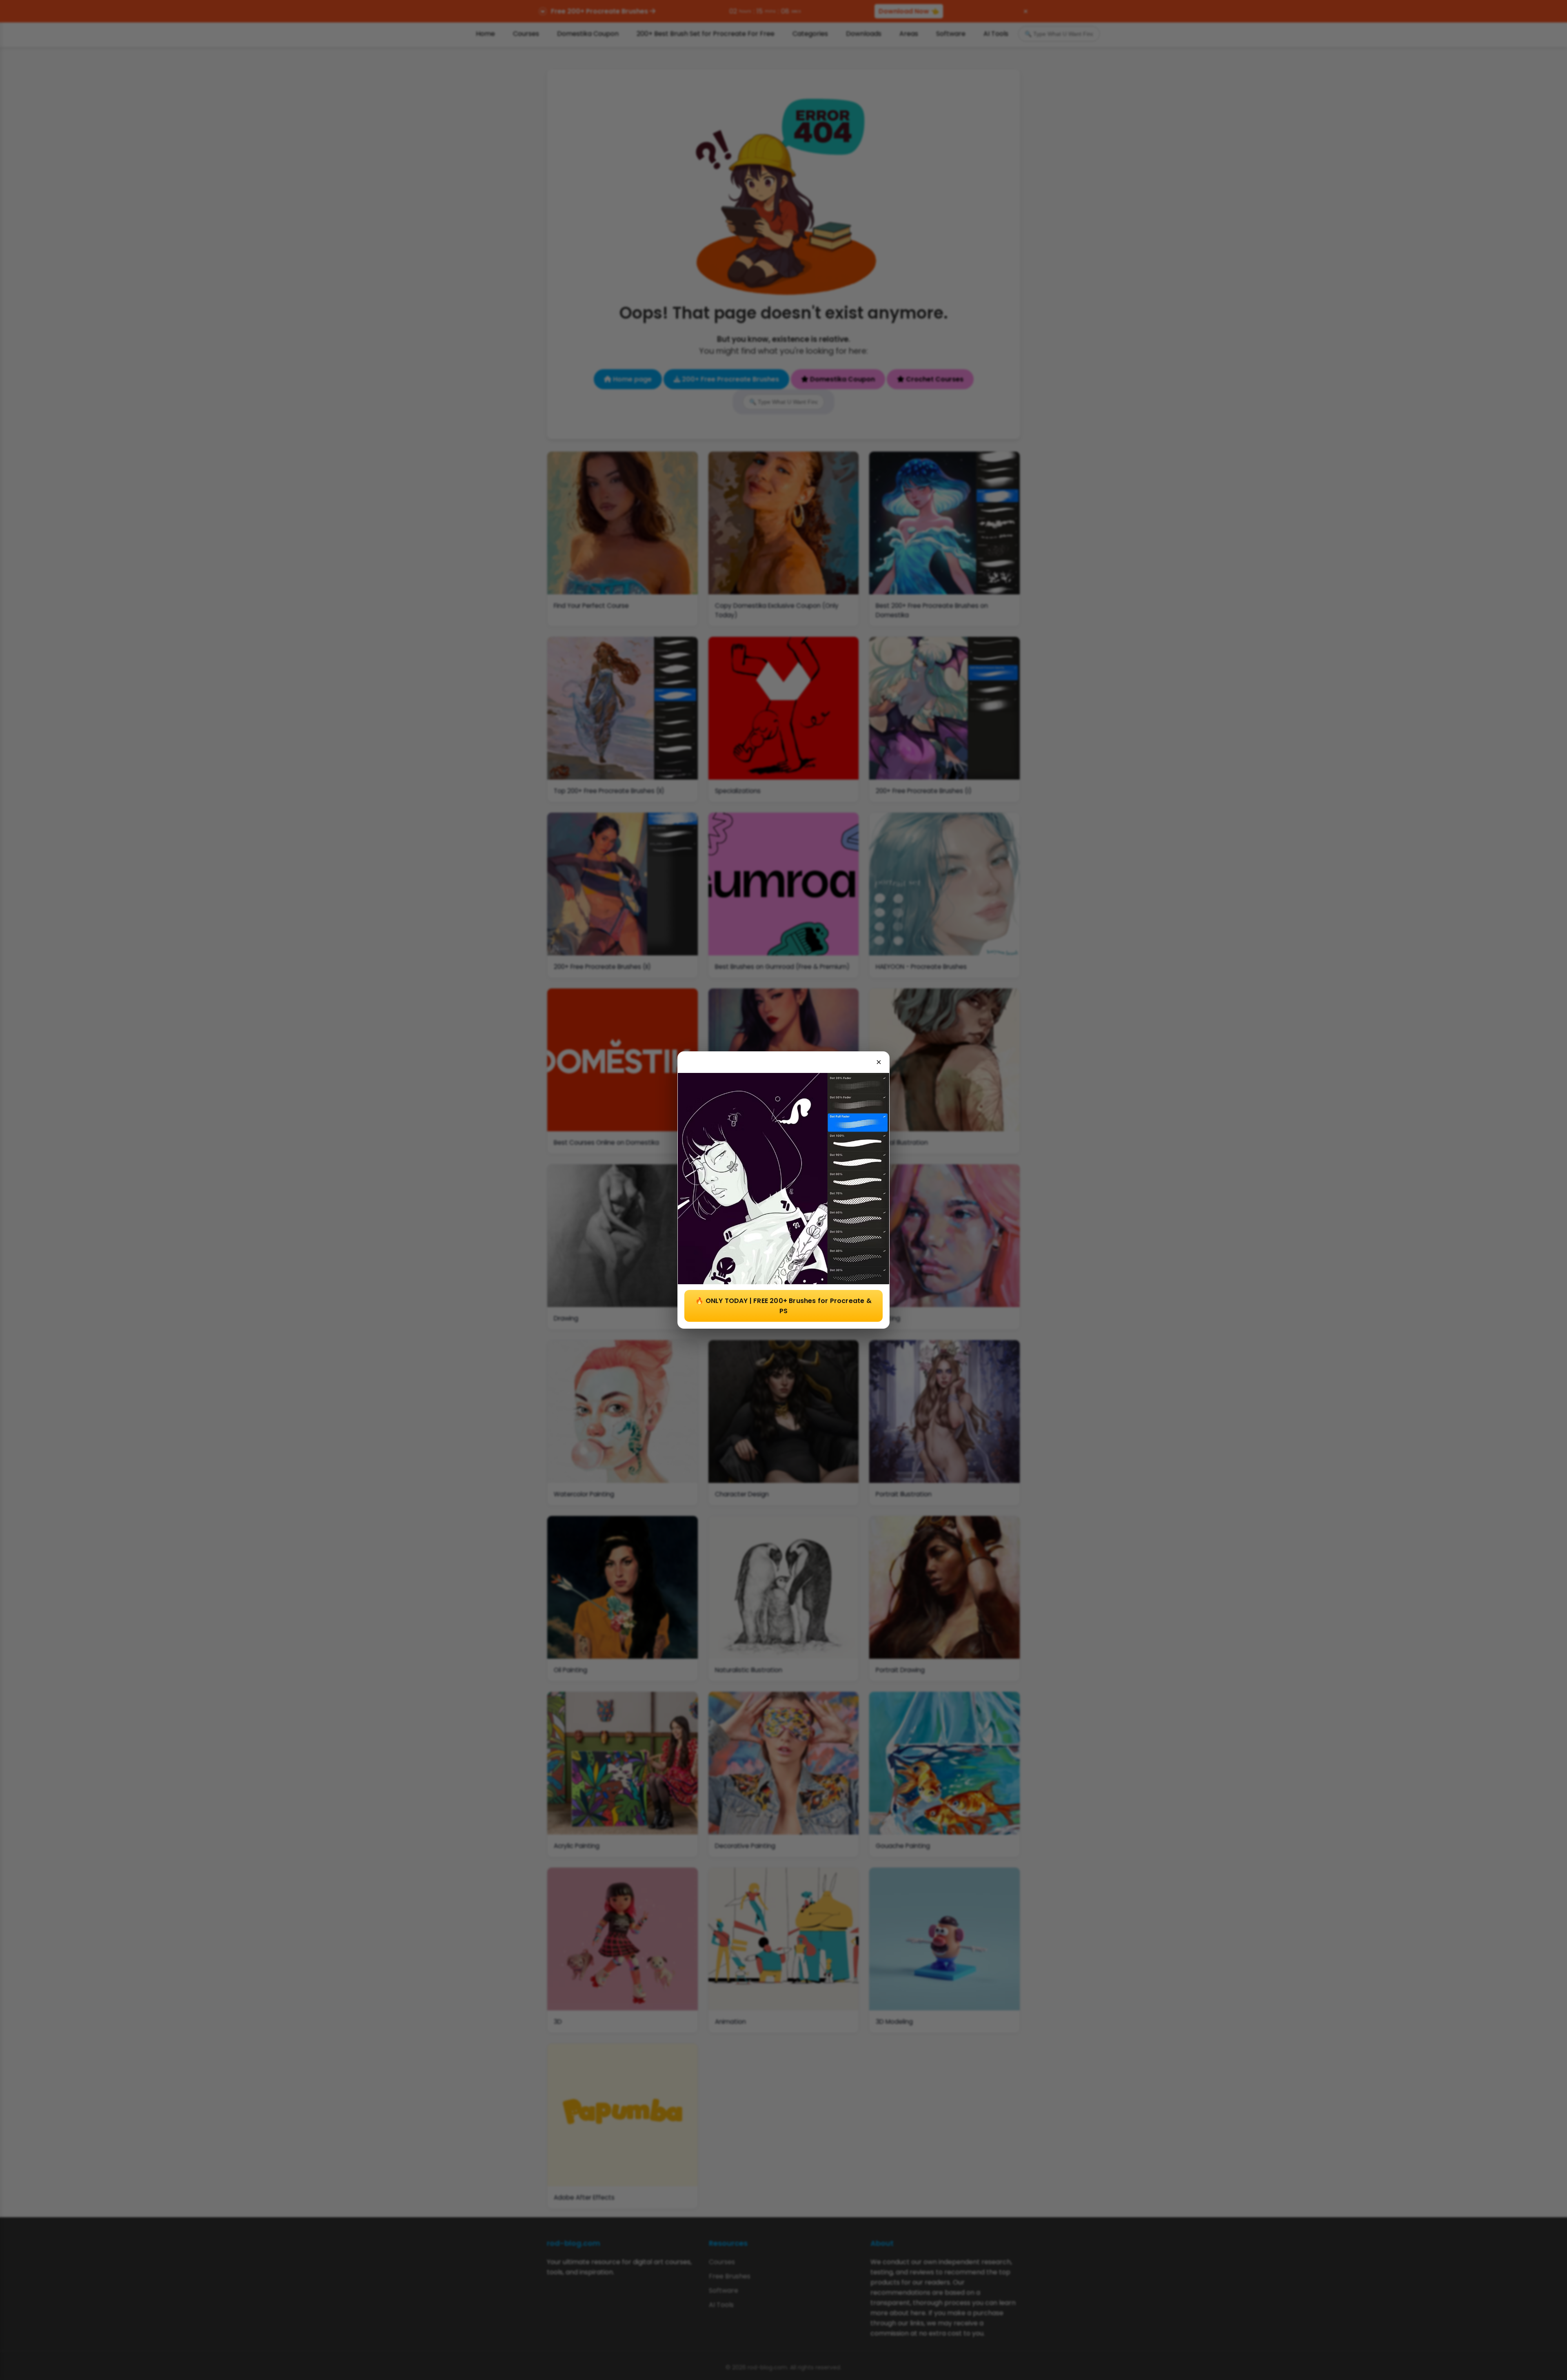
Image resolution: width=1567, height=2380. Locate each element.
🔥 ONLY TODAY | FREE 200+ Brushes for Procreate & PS (783, 1306)
